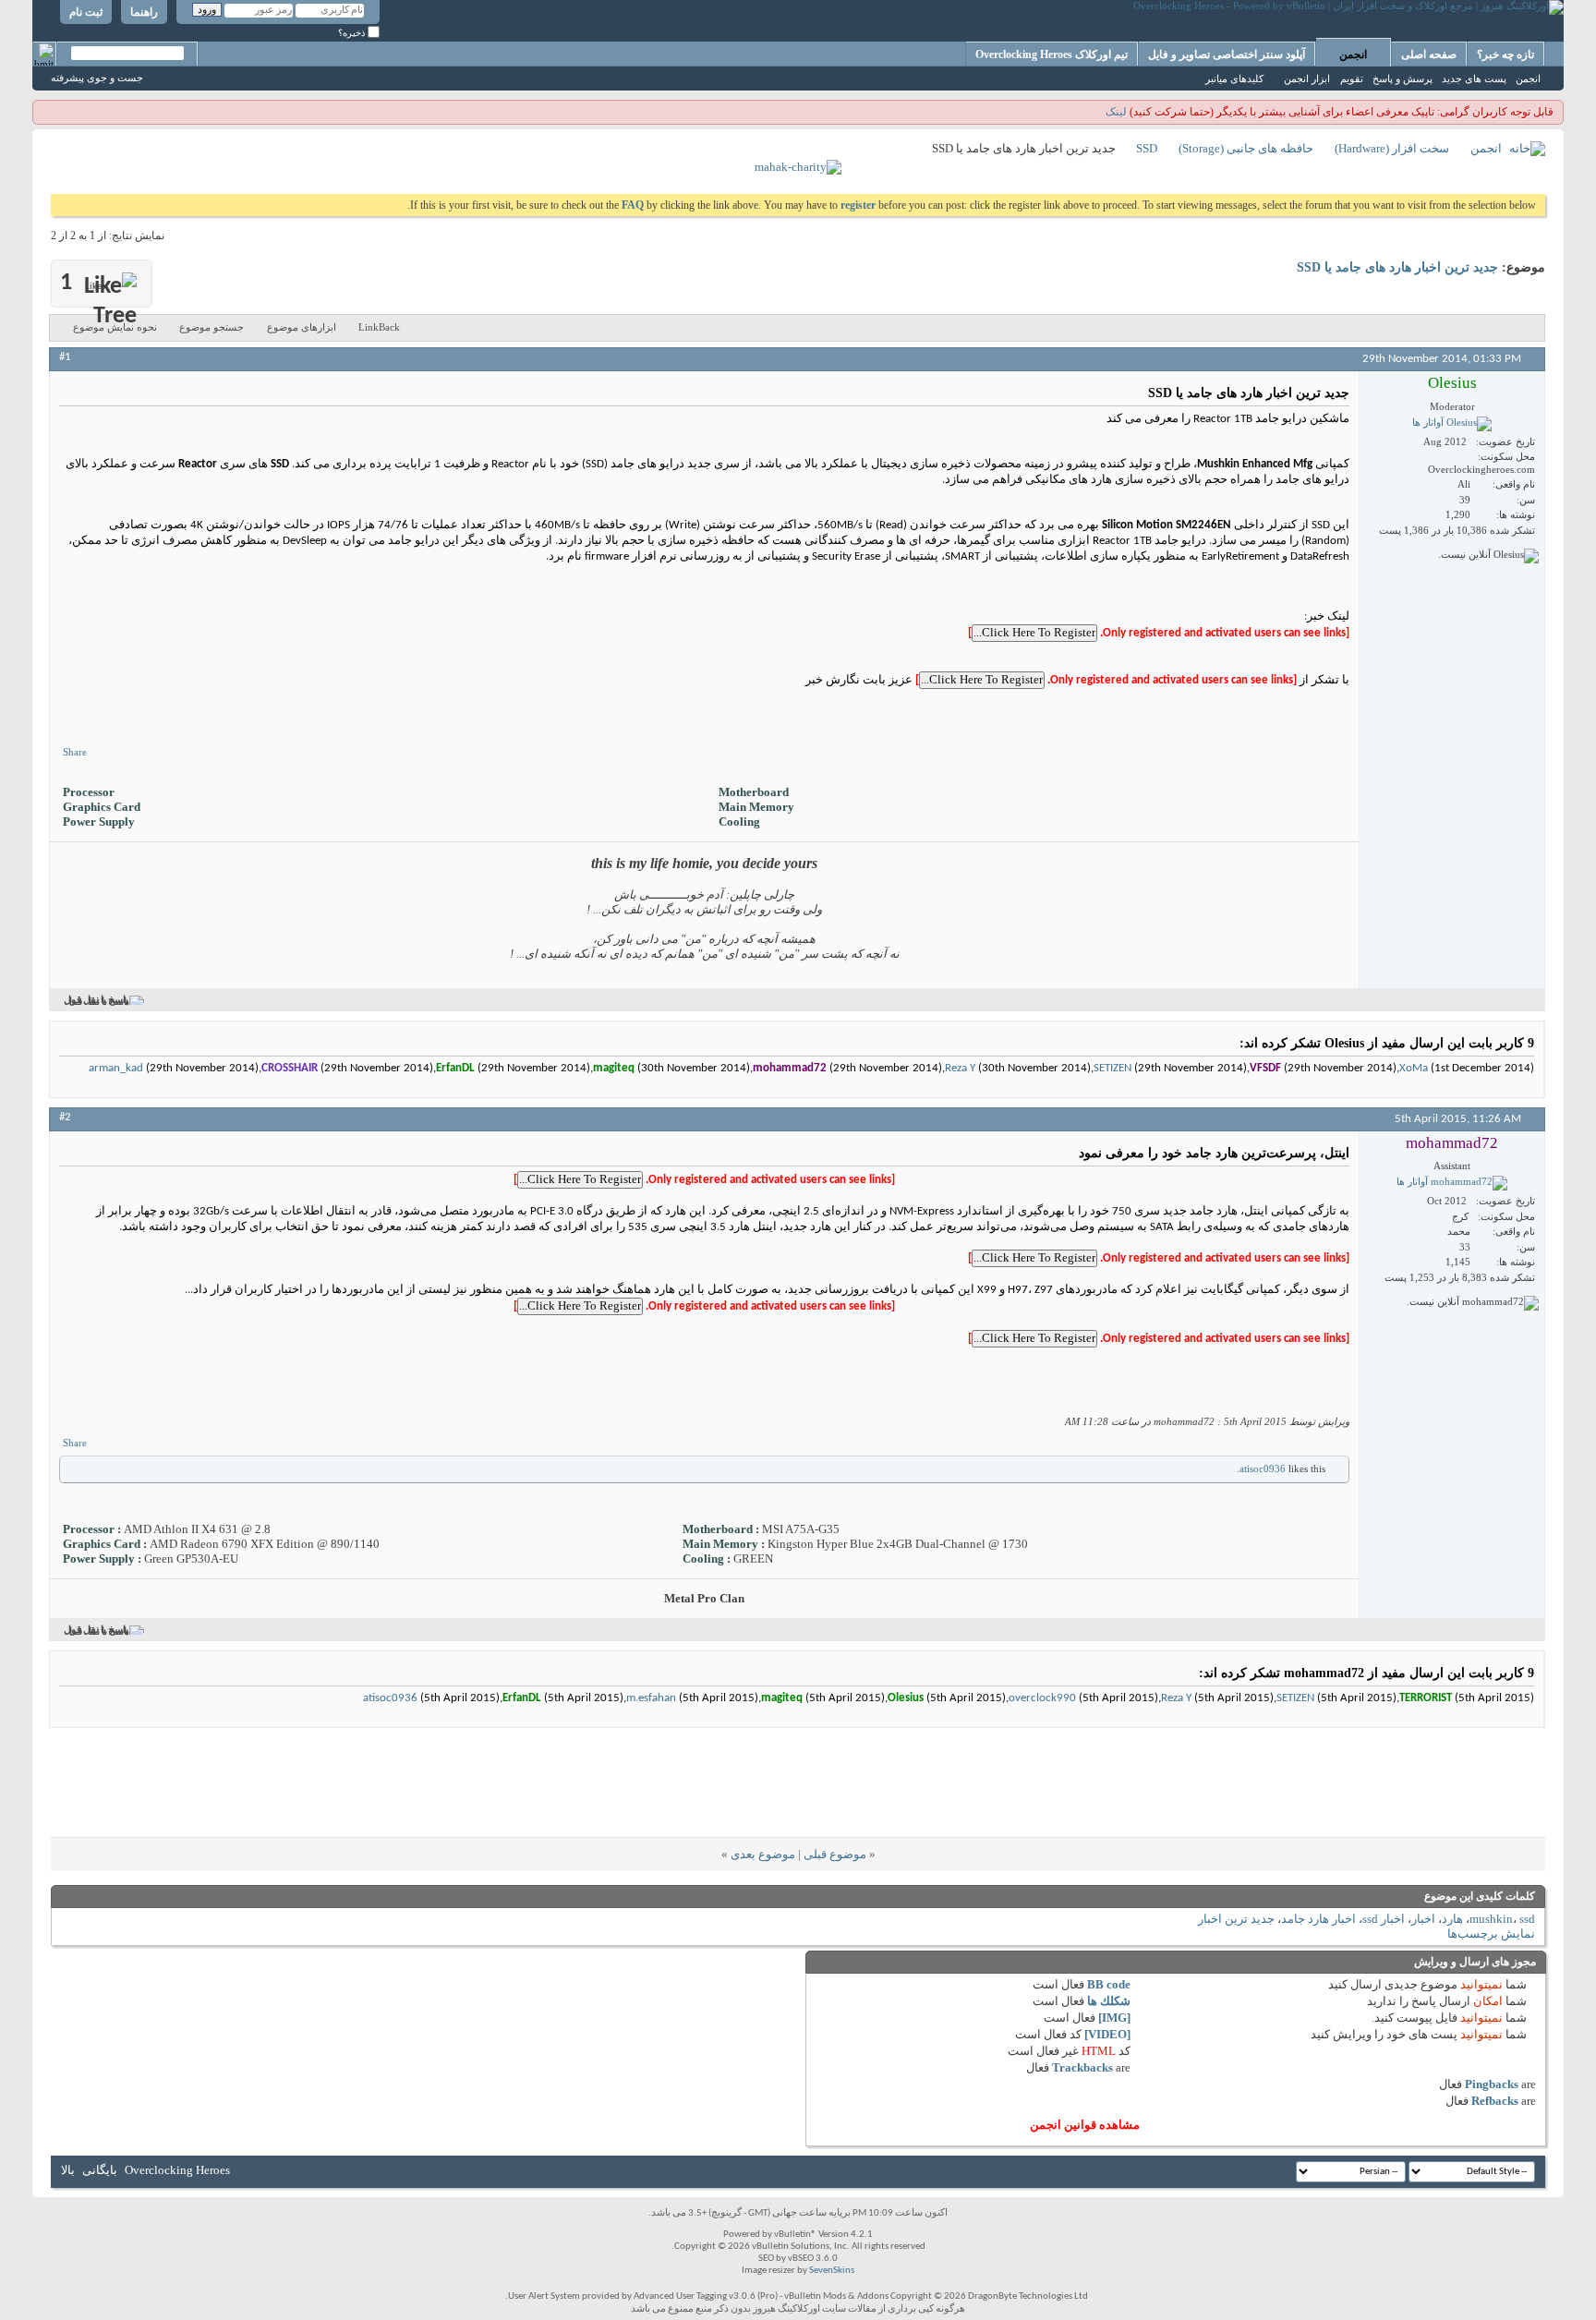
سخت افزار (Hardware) (1392, 148)
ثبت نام (86, 12)
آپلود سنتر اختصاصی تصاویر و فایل (1227, 54)
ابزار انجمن (1307, 79)
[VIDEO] (1107, 2034)
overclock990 (1042, 1698)
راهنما (144, 12)
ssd (1527, 1919)
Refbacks (1495, 2101)
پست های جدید (1474, 79)
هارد (1452, 1919)
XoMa (1414, 1068)
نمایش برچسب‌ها (1491, 1933)
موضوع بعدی (763, 1854)
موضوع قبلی (835, 1854)
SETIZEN (1112, 1068)
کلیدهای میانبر (1234, 79)
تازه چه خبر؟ (1505, 54)
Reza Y (960, 1068)
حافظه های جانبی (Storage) (1246, 148)
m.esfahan (651, 1698)
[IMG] (1114, 2018)
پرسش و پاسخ (1403, 79)
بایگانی (100, 2170)
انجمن (1353, 54)
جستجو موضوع (212, 327)
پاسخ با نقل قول (96, 1001)
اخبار (1423, 1919)
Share (75, 752)
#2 (65, 1117)
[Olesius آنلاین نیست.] (1452, 424)
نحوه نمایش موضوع (115, 327)
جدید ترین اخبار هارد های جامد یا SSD (1397, 267)
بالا (68, 2170)
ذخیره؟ (353, 33)
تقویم (1352, 79)
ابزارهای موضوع (302, 327)
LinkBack (379, 327)
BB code (1109, 1984)
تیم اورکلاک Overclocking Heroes (1052, 54)
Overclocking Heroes (177, 2170)
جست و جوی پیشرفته (97, 78)
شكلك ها (1109, 2001)
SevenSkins (832, 2271)
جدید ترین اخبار (1236, 1919)
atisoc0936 (1263, 1468)
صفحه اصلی (1429, 54)
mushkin (1491, 1919)
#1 (65, 357)
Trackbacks (1082, 2067)
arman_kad (116, 1068)
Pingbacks (1492, 2084)
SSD (1147, 148)
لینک (1116, 112)
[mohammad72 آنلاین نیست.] (1452, 1183)
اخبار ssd (1384, 1919)
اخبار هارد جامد (1318, 1919)
